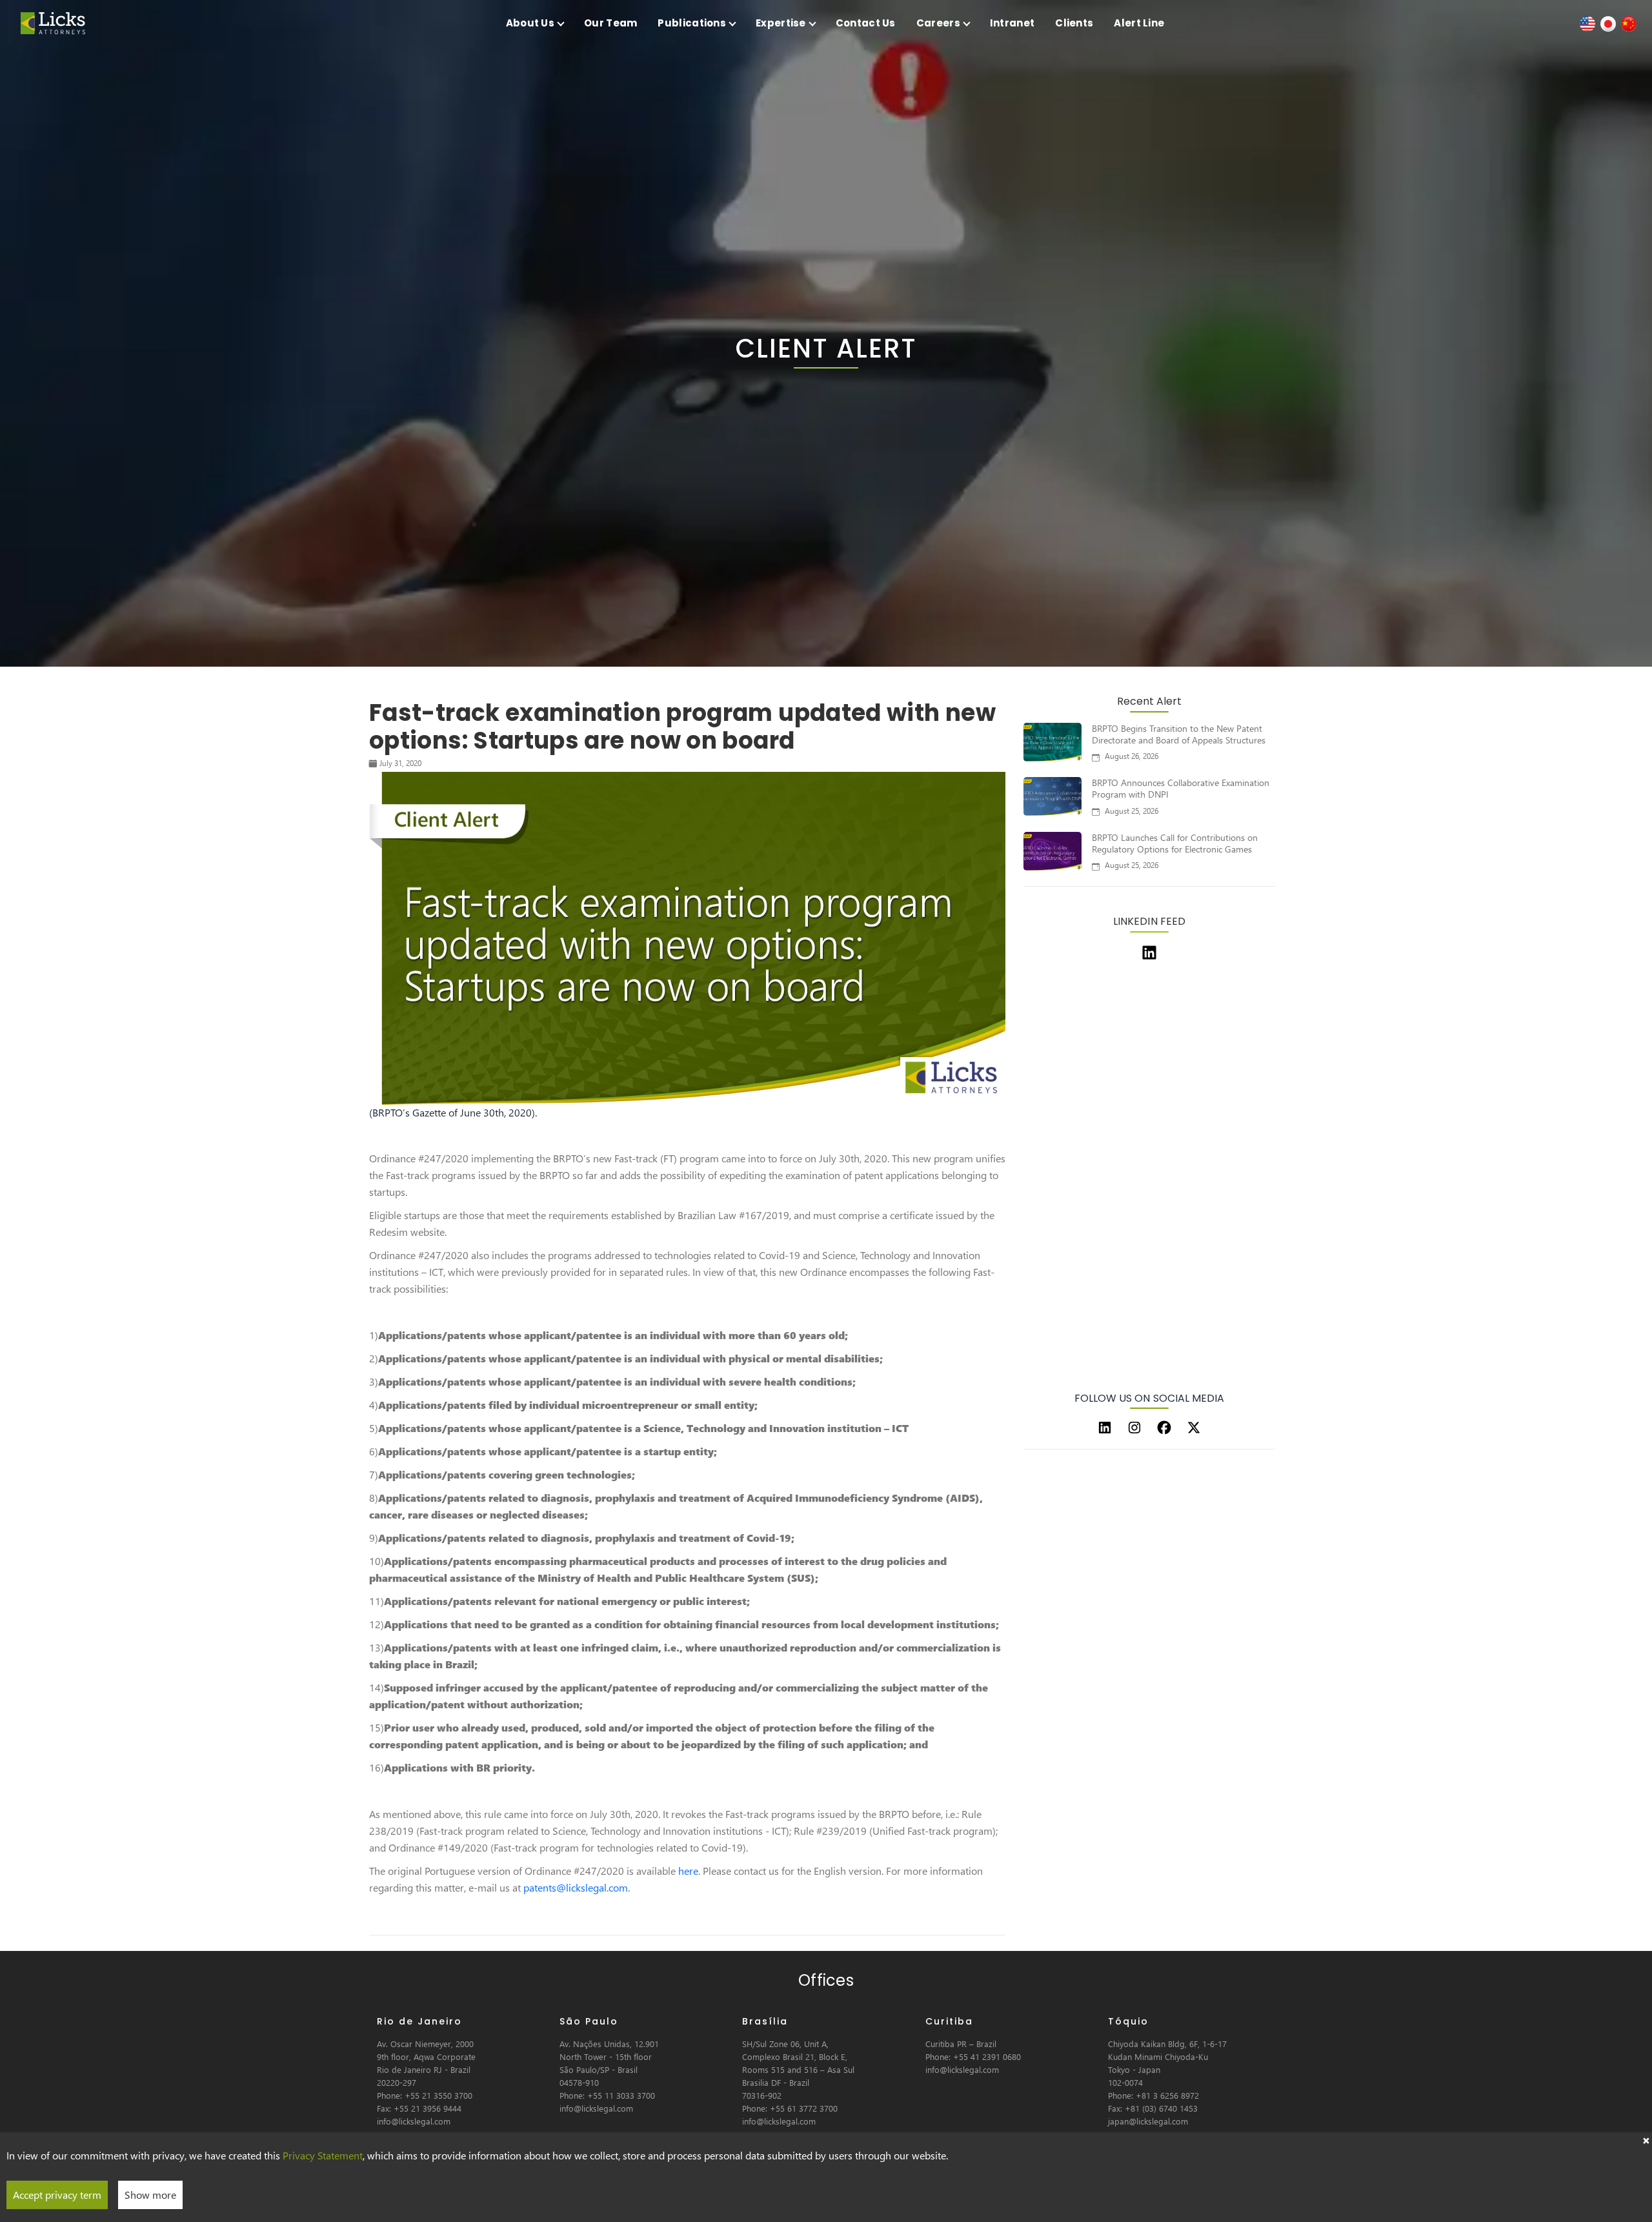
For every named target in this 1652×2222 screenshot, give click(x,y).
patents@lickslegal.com (576, 1887)
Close (1646, 2139)
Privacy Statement (323, 2155)
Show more (150, 2195)
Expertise (781, 23)
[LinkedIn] (1105, 1428)
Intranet (1012, 23)
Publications (692, 23)
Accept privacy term (57, 2195)
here (688, 1871)
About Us (530, 23)
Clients (1074, 23)
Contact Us (866, 23)
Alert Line (1139, 23)
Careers (938, 23)
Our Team (610, 23)
